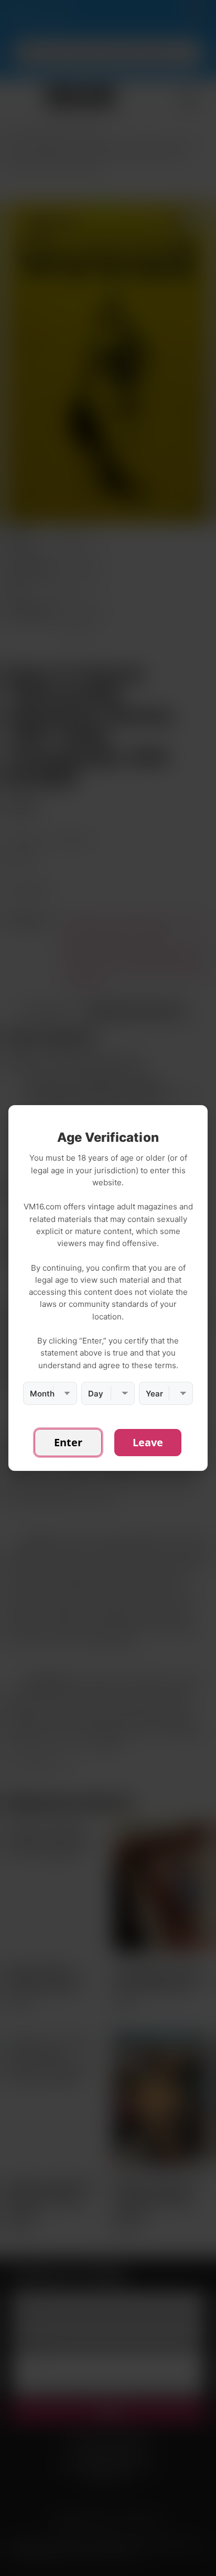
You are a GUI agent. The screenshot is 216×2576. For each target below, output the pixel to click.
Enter (68, 1442)
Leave (148, 1442)
